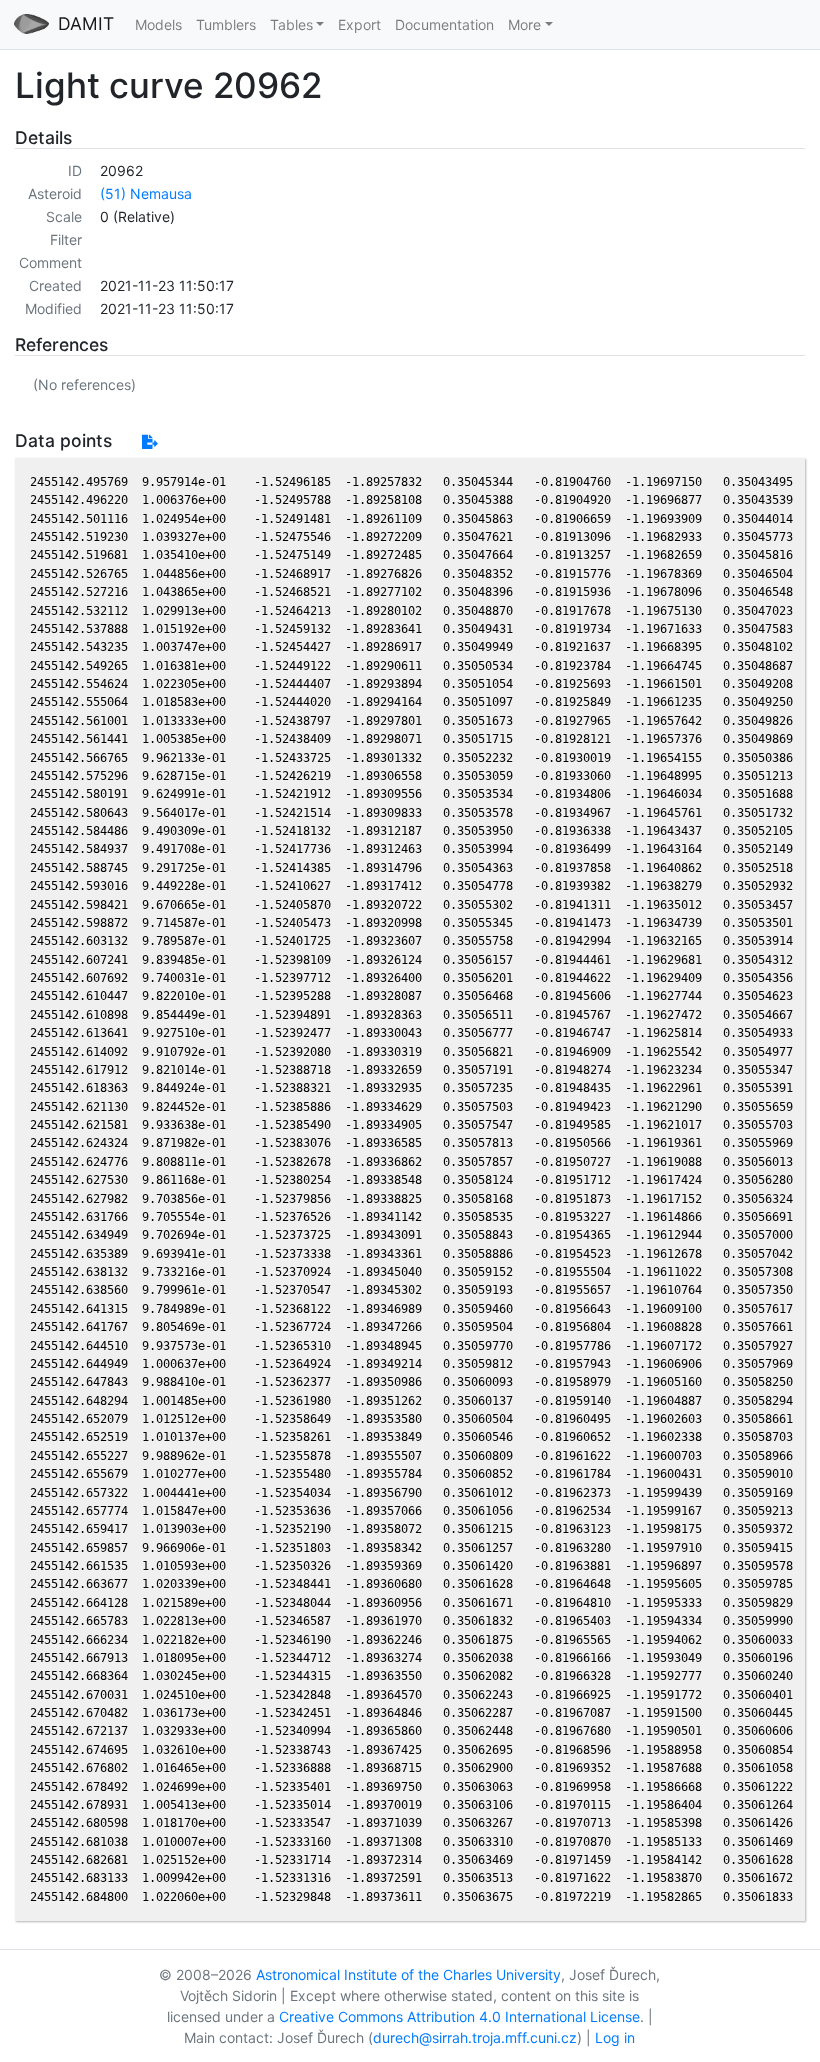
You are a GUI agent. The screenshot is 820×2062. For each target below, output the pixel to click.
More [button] (524, 24)
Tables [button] (291, 24)
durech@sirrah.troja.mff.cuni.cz (475, 2037)
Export (359, 24)
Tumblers (226, 24)
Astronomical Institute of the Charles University (408, 1974)
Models (158, 24)
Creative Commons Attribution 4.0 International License (459, 2016)
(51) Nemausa (146, 193)
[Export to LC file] (149, 441)
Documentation (444, 24)
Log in (615, 2037)
